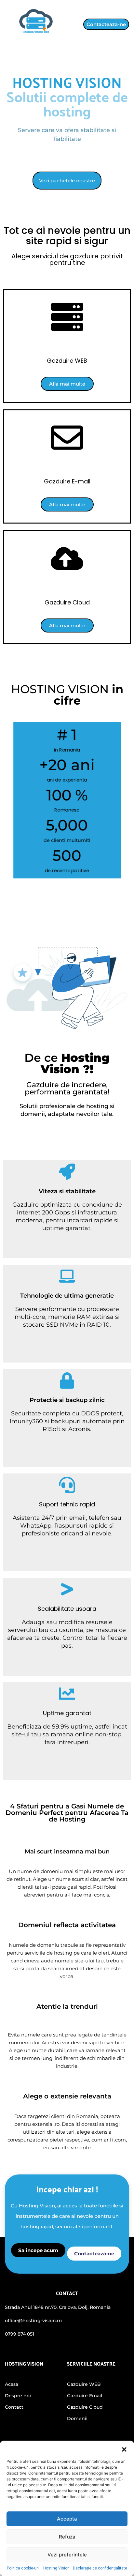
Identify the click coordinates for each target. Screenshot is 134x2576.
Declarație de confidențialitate (100, 2568)
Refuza (67, 2537)
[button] (124, 2449)
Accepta (67, 2519)
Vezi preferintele (67, 2555)
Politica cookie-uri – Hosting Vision (38, 2568)
